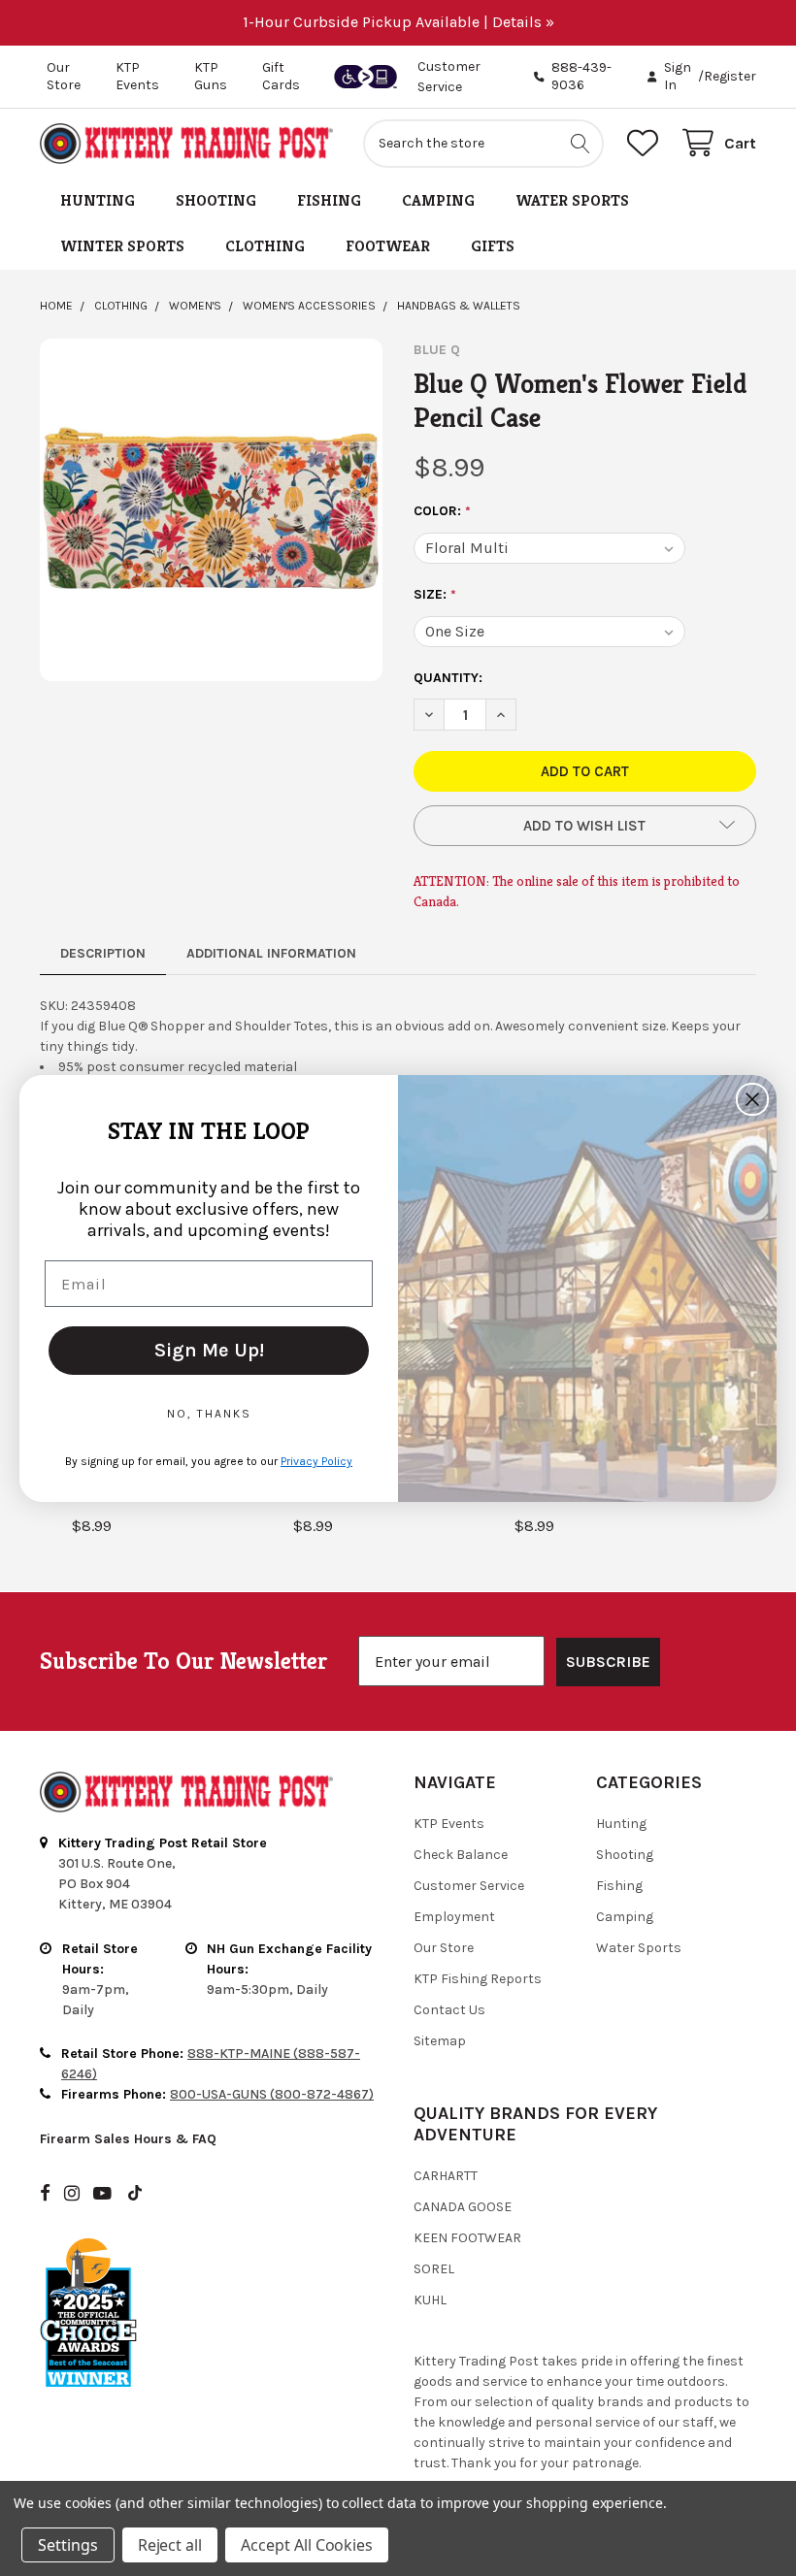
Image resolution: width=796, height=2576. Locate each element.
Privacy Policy (316, 1461)
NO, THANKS (209, 1414)
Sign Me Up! (209, 1350)
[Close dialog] (752, 1099)
